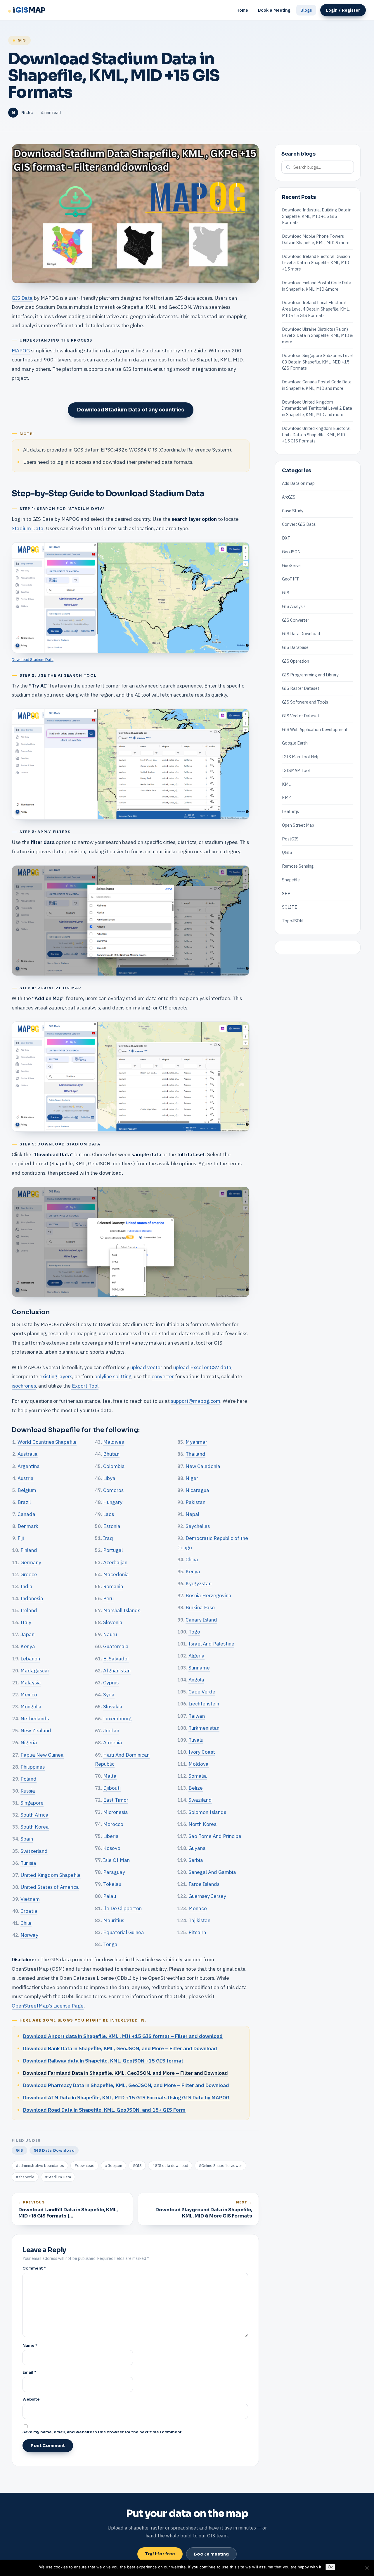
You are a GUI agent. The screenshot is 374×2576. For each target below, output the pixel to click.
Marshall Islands (122, 1610)
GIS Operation (296, 661)
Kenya (28, 1646)
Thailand (195, 1454)
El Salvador (116, 1659)
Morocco (113, 1824)
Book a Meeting (274, 10)
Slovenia (113, 1622)
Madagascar (35, 1670)
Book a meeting (211, 2554)
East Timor (116, 1800)
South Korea (35, 1827)
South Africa (34, 1815)
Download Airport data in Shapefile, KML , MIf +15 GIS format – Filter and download (123, 2036)
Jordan (111, 1730)
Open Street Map (298, 825)
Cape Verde (202, 1692)
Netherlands (35, 1718)
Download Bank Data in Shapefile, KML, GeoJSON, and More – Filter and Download (120, 2048)
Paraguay (114, 1872)
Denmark (28, 1526)
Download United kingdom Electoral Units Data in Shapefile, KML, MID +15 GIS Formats (316, 435)
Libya (109, 1478)
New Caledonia (203, 1466)
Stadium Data (28, 528)
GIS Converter (296, 620)
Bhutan (111, 1454)
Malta (110, 1776)
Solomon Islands (207, 1812)
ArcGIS (289, 497)
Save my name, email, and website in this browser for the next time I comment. (103, 2432)
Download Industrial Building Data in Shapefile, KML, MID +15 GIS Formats (317, 216)
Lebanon (30, 1659)
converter (163, 1376)
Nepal (192, 1514)
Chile (26, 1923)
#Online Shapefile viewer (220, 2166)
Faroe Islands (204, 1884)
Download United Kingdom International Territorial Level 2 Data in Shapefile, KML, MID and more (317, 408)
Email (29, 2372)
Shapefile (291, 880)
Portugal (113, 1550)
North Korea (203, 1824)
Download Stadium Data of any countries (130, 410)
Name (30, 2345)
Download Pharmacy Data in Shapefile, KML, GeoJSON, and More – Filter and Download (126, 2085)
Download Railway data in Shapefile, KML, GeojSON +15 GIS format (103, 2061)
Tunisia (28, 1863)
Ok (330, 2567)
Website (31, 2399)
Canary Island (201, 1620)
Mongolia (31, 1706)
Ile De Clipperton (122, 1908)
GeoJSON (291, 552)
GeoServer (292, 565)
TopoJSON (292, 921)
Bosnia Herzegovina (208, 1595)
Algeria (196, 1656)
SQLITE (290, 907)
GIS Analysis (294, 606)
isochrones (24, 1386)
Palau (110, 1896)
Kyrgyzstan (199, 1583)
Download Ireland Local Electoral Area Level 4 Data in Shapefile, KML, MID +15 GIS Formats (316, 309)
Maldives (114, 1442)
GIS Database (295, 647)
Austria (26, 1478)
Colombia (114, 1466)
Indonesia (32, 1598)
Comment (34, 2268)
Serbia (196, 1860)
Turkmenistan (204, 1728)
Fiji (21, 1538)
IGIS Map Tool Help (301, 757)
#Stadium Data (58, 2177)
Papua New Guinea (42, 1755)
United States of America (50, 1887)
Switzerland (34, 1851)
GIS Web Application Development (315, 729)
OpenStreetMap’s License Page (48, 2006)
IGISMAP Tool (296, 770)
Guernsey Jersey (207, 1896)
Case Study (293, 510)
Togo (194, 1632)
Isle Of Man (116, 1860)
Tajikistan (199, 1920)
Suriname (199, 1668)
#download (84, 2166)
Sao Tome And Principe (215, 1836)
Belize (196, 1788)
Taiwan (197, 1716)
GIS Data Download (54, 2150)
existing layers (56, 1376)
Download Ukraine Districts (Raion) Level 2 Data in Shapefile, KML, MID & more (317, 335)
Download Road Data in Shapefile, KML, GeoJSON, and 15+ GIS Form (104, 2110)
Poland (28, 1779)
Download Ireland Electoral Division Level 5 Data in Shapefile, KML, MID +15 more (316, 262)
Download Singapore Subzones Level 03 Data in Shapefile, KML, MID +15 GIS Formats (317, 362)
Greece (29, 1574)
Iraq (108, 1538)
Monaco (198, 1908)
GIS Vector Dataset (301, 716)
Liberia (111, 1836)
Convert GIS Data (299, 524)
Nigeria (29, 1742)
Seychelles (198, 1526)
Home (242, 10)
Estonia (112, 1526)
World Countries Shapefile (47, 1442)
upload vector (146, 1367)
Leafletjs (290, 811)
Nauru (110, 1634)
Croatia (29, 1911)
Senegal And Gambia (212, 1872)
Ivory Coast (202, 1752)
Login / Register (343, 10)
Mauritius (114, 1920)
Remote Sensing (298, 866)
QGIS (287, 852)
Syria (109, 1694)
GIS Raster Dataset (301, 688)
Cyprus (111, 1682)
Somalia (198, 1776)
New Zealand (36, 1730)
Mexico (29, 1694)
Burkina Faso (200, 1607)
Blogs (306, 10)
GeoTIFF (291, 579)
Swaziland (200, 1800)
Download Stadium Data (33, 659)
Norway (29, 1935)
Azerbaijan (115, 1562)
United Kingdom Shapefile (51, 1875)
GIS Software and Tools (305, 702)
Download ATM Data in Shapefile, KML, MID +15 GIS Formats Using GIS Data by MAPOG (126, 2097)
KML (286, 784)
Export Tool (85, 1386)
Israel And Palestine (211, 1644)
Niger (192, 1478)
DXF (286, 538)
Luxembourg (117, 1718)
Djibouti (112, 1788)
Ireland (29, 1610)
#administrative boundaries (40, 2166)
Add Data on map (298, 483)
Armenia (113, 1742)
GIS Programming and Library (310, 674)
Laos (109, 1514)
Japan (27, 1634)
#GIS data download (170, 2166)
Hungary (113, 1502)
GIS (22, 40)
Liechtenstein (204, 1704)
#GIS (137, 2166)
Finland (29, 1550)
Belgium (27, 1490)
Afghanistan (117, 1670)
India (26, 1586)
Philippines (33, 1767)
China (192, 1559)
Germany (31, 1562)
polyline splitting (113, 1376)
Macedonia (116, 1574)
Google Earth (295, 743)
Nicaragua (197, 1490)
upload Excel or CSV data (202, 1367)
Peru (108, 1598)
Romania (113, 1586)
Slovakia (113, 1706)
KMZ (286, 798)
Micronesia (116, 1812)
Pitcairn (197, 1932)
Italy (26, 1622)
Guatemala (116, 1646)
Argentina (29, 1466)
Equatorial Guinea (124, 1932)
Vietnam (30, 1899)
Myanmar (196, 1442)
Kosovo (112, 1848)
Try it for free (160, 2554)
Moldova (199, 1764)
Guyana (197, 1848)
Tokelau (112, 1884)
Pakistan (195, 1502)
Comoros (113, 1490)
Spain (27, 1839)
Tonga (110, 1944)
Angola (196, 1680)
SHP (286, 893)
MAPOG (21, 350)
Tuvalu (196, 1740)
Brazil (24, 1502)
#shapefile (25, 2177)
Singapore (32, 1803)
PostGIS (290, 839)
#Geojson (114, 2166)
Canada (26, 1514)
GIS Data (22, 298)
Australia (28, 1454)
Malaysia (31, 1682)
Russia (28, 1791)
